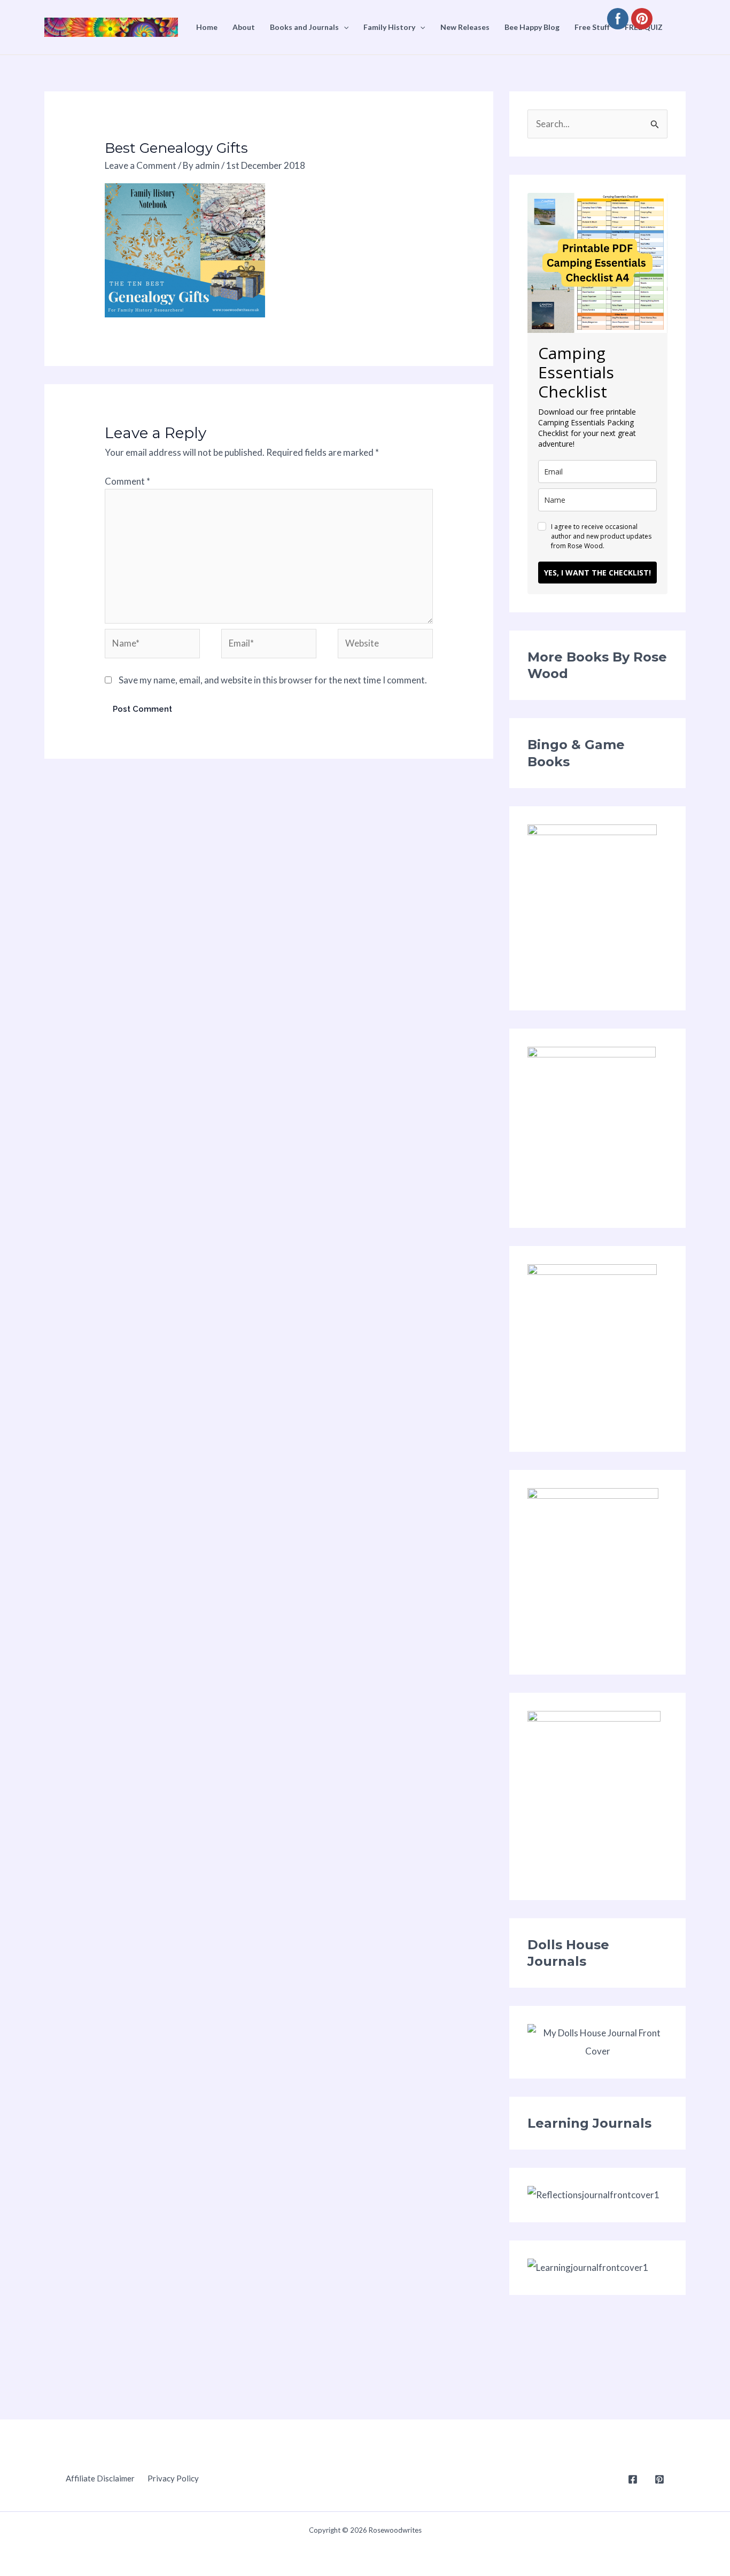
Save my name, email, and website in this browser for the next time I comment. (273, 680)
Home (207, 27)
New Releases (465, 27)
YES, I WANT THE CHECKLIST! (597, 573)
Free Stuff (592, 27)
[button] (344, 27)
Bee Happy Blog (532, 27)
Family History (389, 27)
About (244, 27)
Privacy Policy (173, 2478)
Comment (127, 481)
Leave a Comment (141, 165)
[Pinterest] (659, 2479)
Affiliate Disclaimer (100, 2478)
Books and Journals (304, 27)
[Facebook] (633, 2479)
